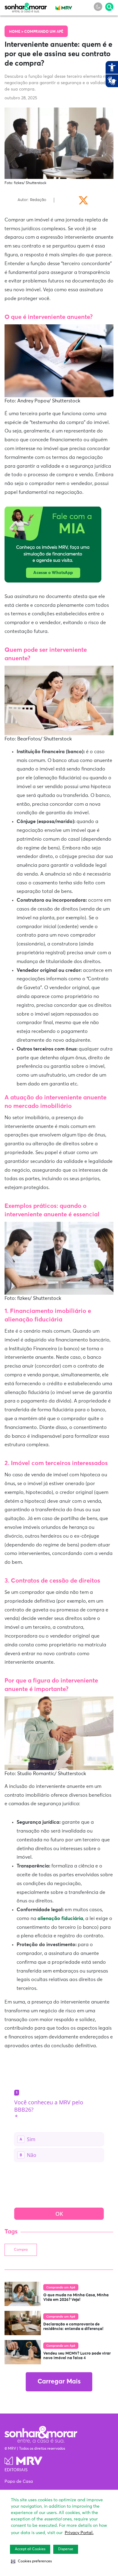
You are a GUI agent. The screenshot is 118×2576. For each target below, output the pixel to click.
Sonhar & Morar (26, 6)
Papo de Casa (19, 2482)
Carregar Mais (59, 2382)
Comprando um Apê (44, 32)
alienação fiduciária (60, 1918)
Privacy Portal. (79, 2533)
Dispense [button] (66, 2549)
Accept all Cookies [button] (30, 2549)
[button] (31, 2561)
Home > (17, 32)
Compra (21, 2250)
